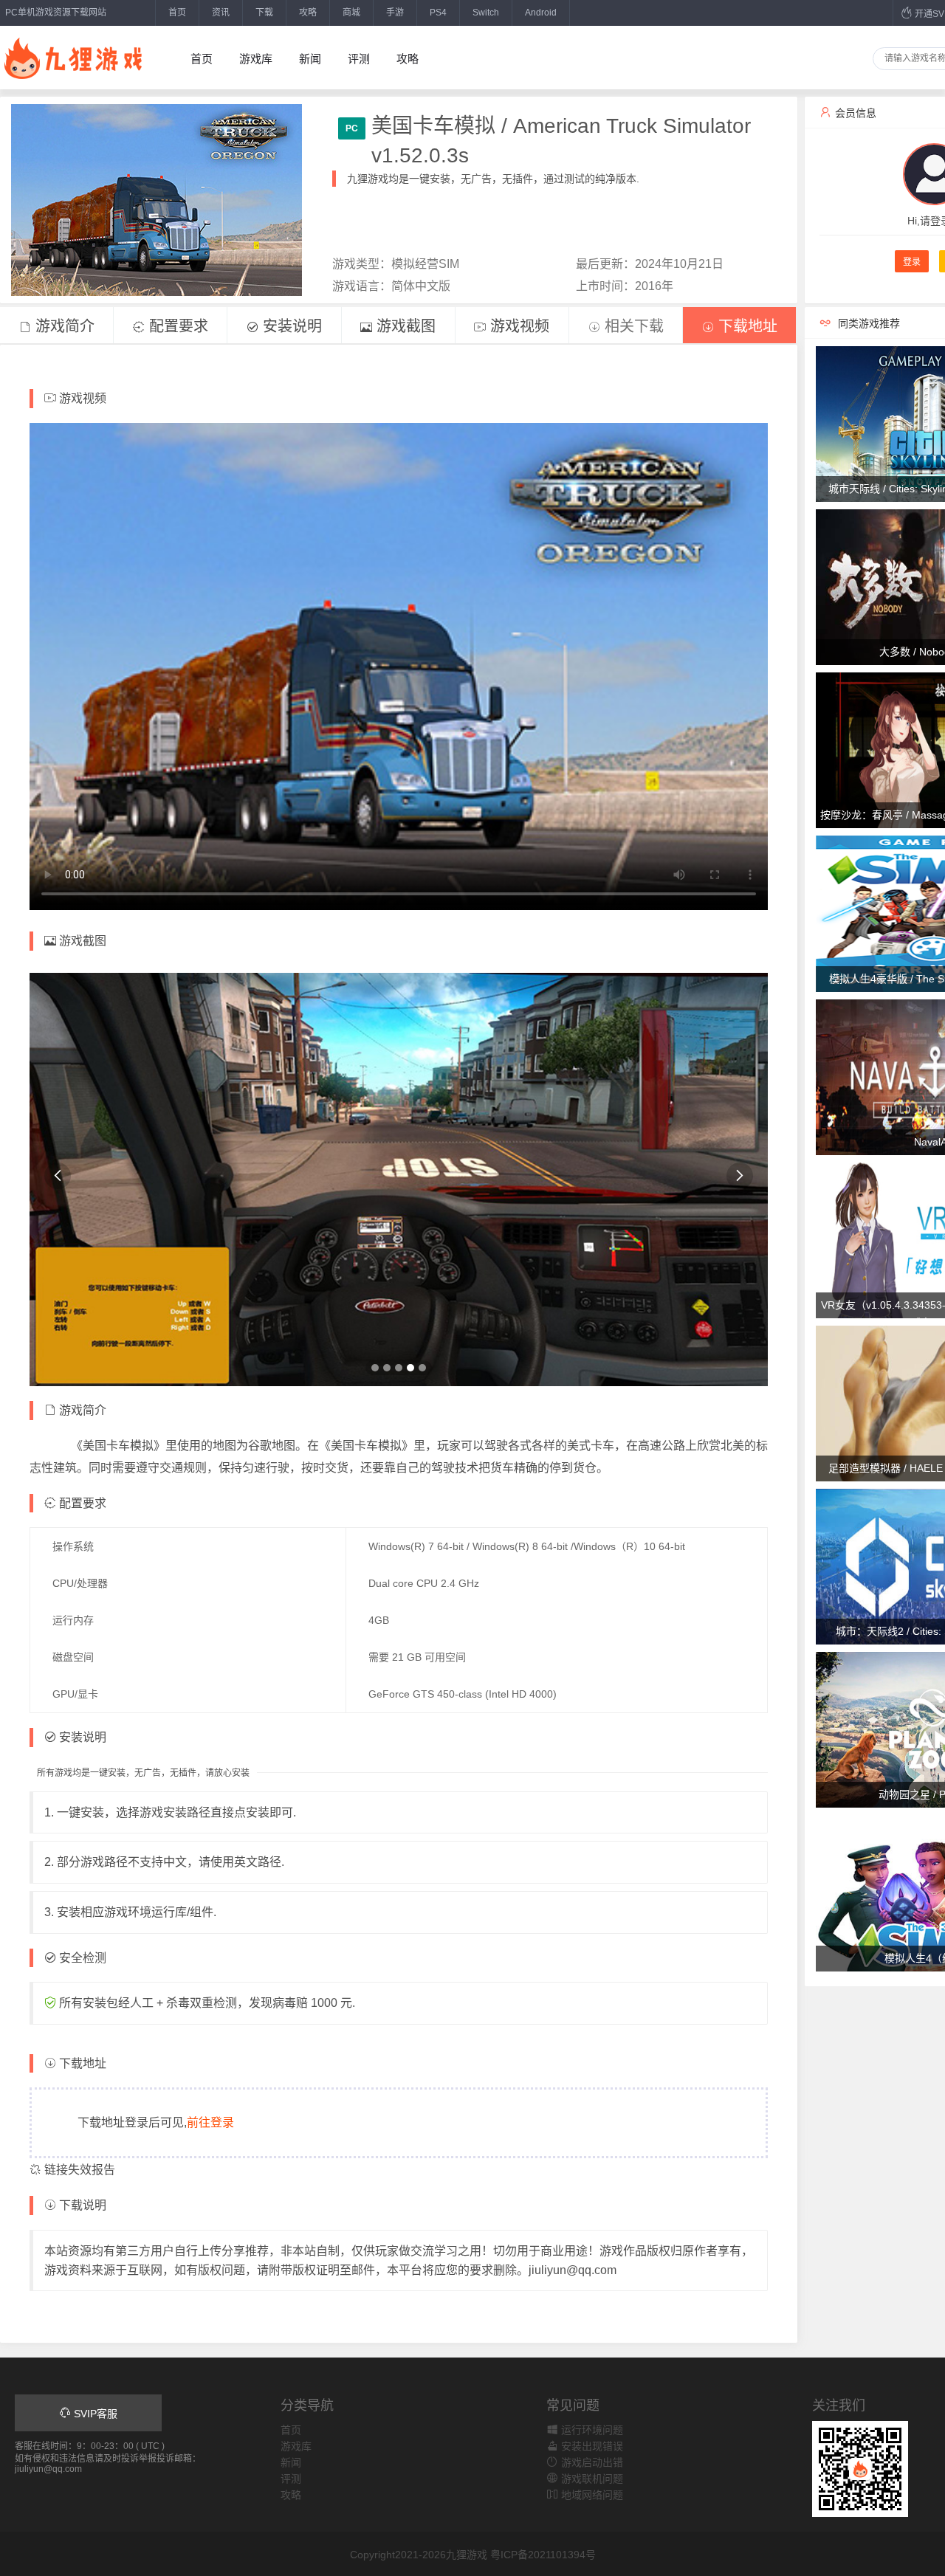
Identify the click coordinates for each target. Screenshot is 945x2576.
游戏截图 (404, 326)
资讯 (221, 13)
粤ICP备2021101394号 (543, 2555)
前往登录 (210, 2122)
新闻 (310, 59)
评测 (359, 59)
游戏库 (256, 59)
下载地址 (746, 326)
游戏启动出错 (591, 2462)
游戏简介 (63, 326)
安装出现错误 (591, 2446)
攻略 (308, 13)
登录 (912, 262)
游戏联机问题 (591, 2479)
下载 (264, 13)
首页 (177, 13)
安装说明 (290, 326)
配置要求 (176, 326)
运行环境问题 (591, 2430)
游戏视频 (518, 326)
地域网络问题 (591, 2495)
